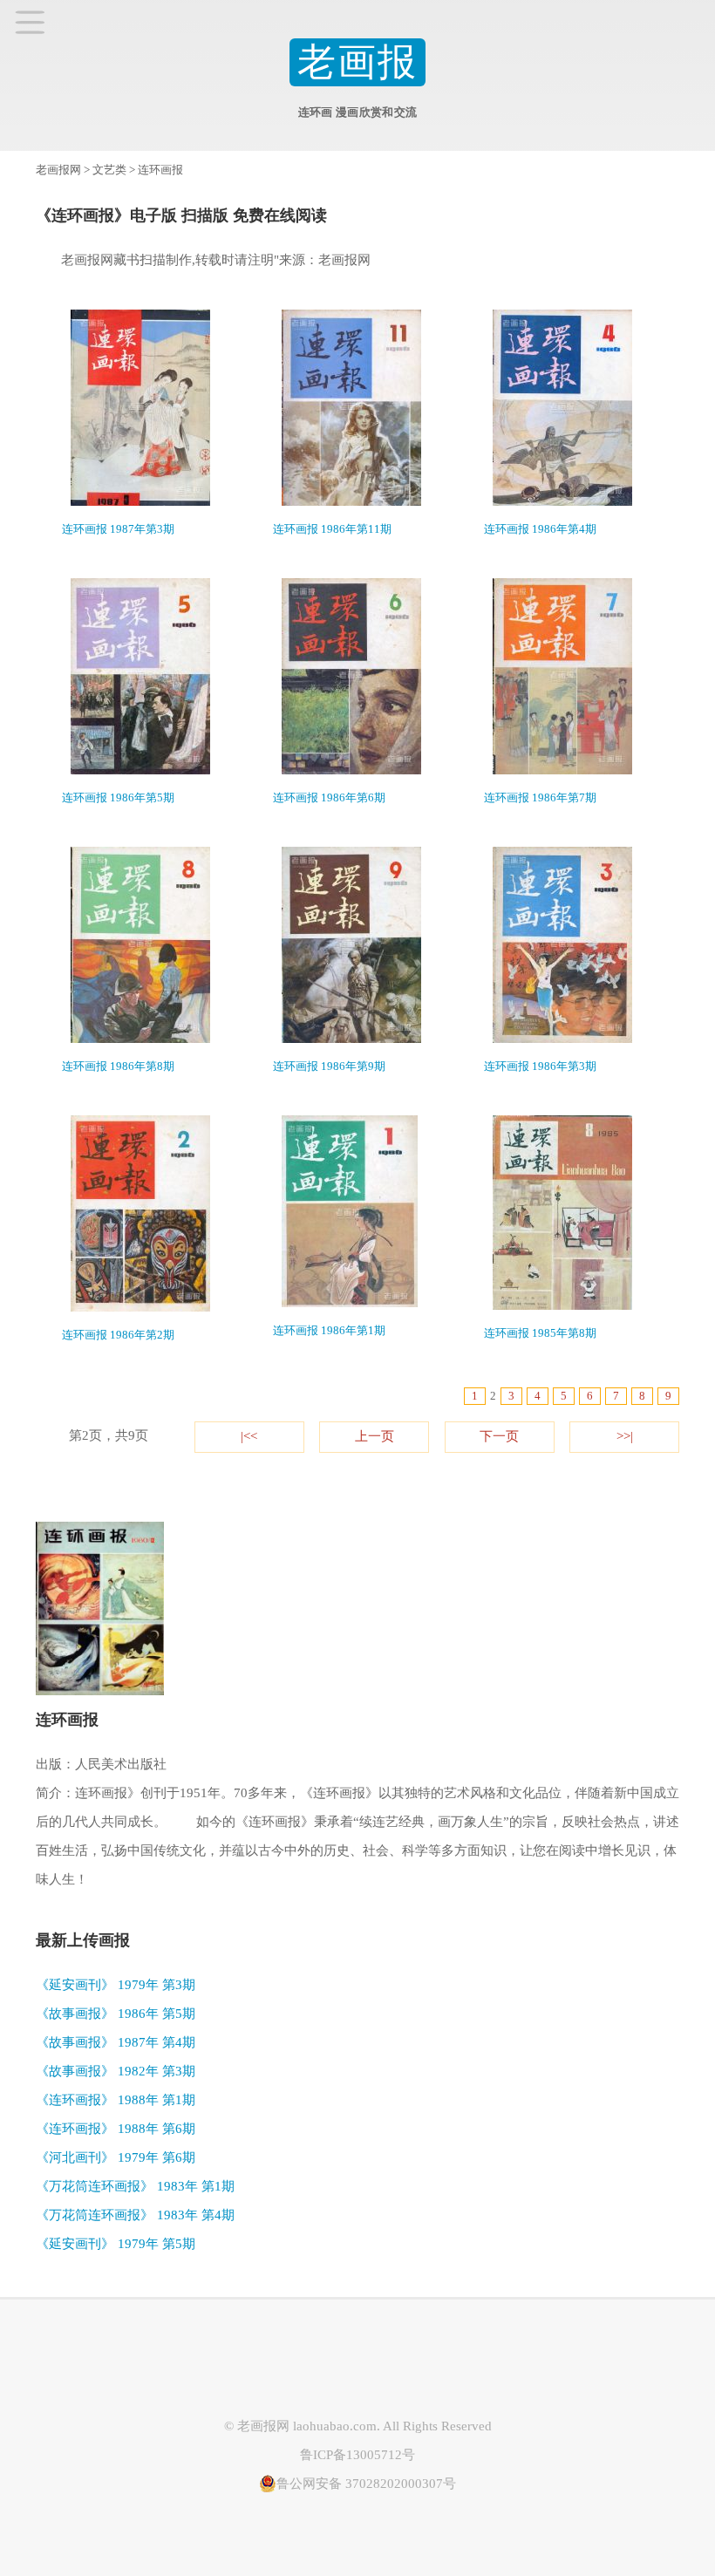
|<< (249, 1436)
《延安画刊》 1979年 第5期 (116, 2244)
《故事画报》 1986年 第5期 (116, 2014)
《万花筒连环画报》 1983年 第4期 (135, 2215)
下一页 (499, 1436)
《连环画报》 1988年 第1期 (116, 2100)
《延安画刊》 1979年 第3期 (116, 1985)
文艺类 (109, 170)
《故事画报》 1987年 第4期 (116, 2042)
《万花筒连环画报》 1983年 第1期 (135, 2186)
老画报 (358, 62)
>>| (625, 1436)
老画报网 (58, 170)
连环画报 (160, 170)
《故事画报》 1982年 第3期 (116, 2071)
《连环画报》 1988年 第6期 (116, 2129)
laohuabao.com (335, 2426)
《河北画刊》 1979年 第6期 (116, 2157)
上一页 (375, 1436)
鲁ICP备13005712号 (357, 2455)
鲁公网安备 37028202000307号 (366, 2484)
